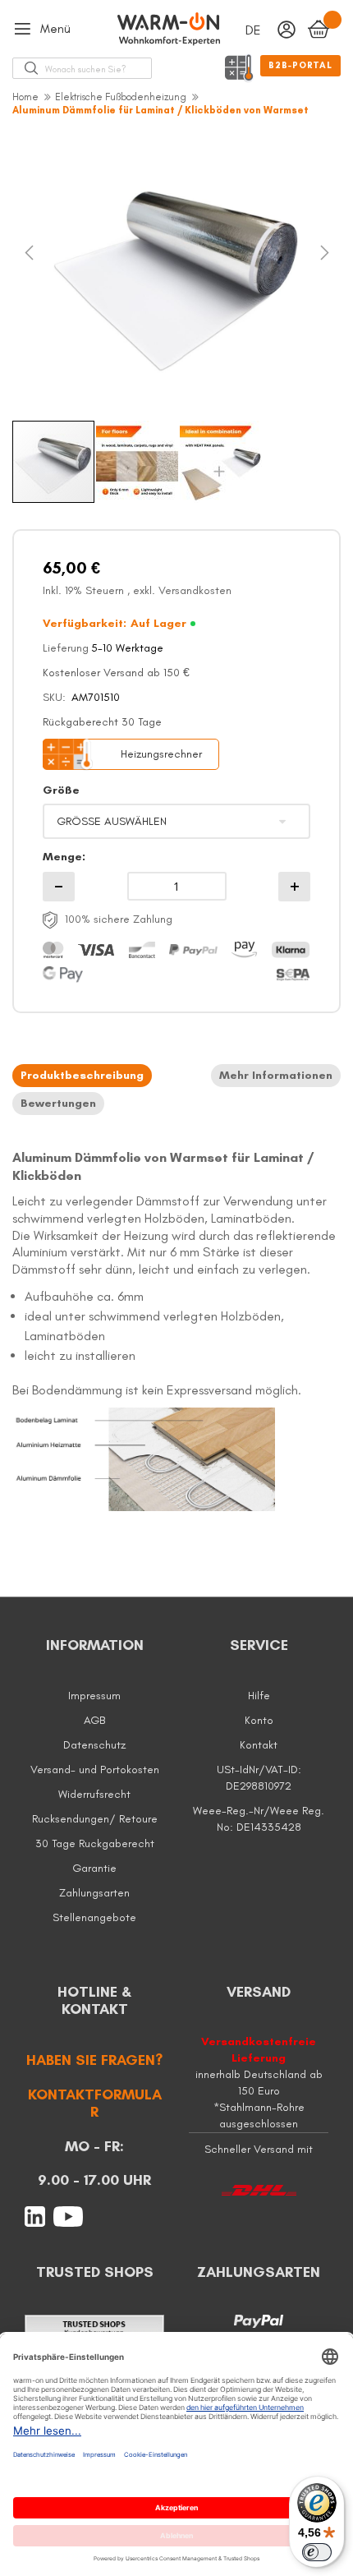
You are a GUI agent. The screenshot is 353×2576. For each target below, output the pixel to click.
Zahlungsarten (94, 1893)
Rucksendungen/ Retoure (95, 1819)
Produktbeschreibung (82, 1076)
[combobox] (98, 68)
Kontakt (259, 1745)
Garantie (94, 1868)
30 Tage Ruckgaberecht (95, 1843)
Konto (259, 1720)
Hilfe (259, 1696)
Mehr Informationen (276, 1076)
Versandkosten (195, 590)
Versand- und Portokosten (95, 1770)
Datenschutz (94, 1745)
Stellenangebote (94, 1917)
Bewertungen (58, 1104)
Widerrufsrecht (94, 1794)
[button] (45, 269)
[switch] (317, 2552)
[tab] (82, 1076)
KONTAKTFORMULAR (95, 2104)
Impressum (94, 1696)
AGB (94, 1720)
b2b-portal (300, 65)
